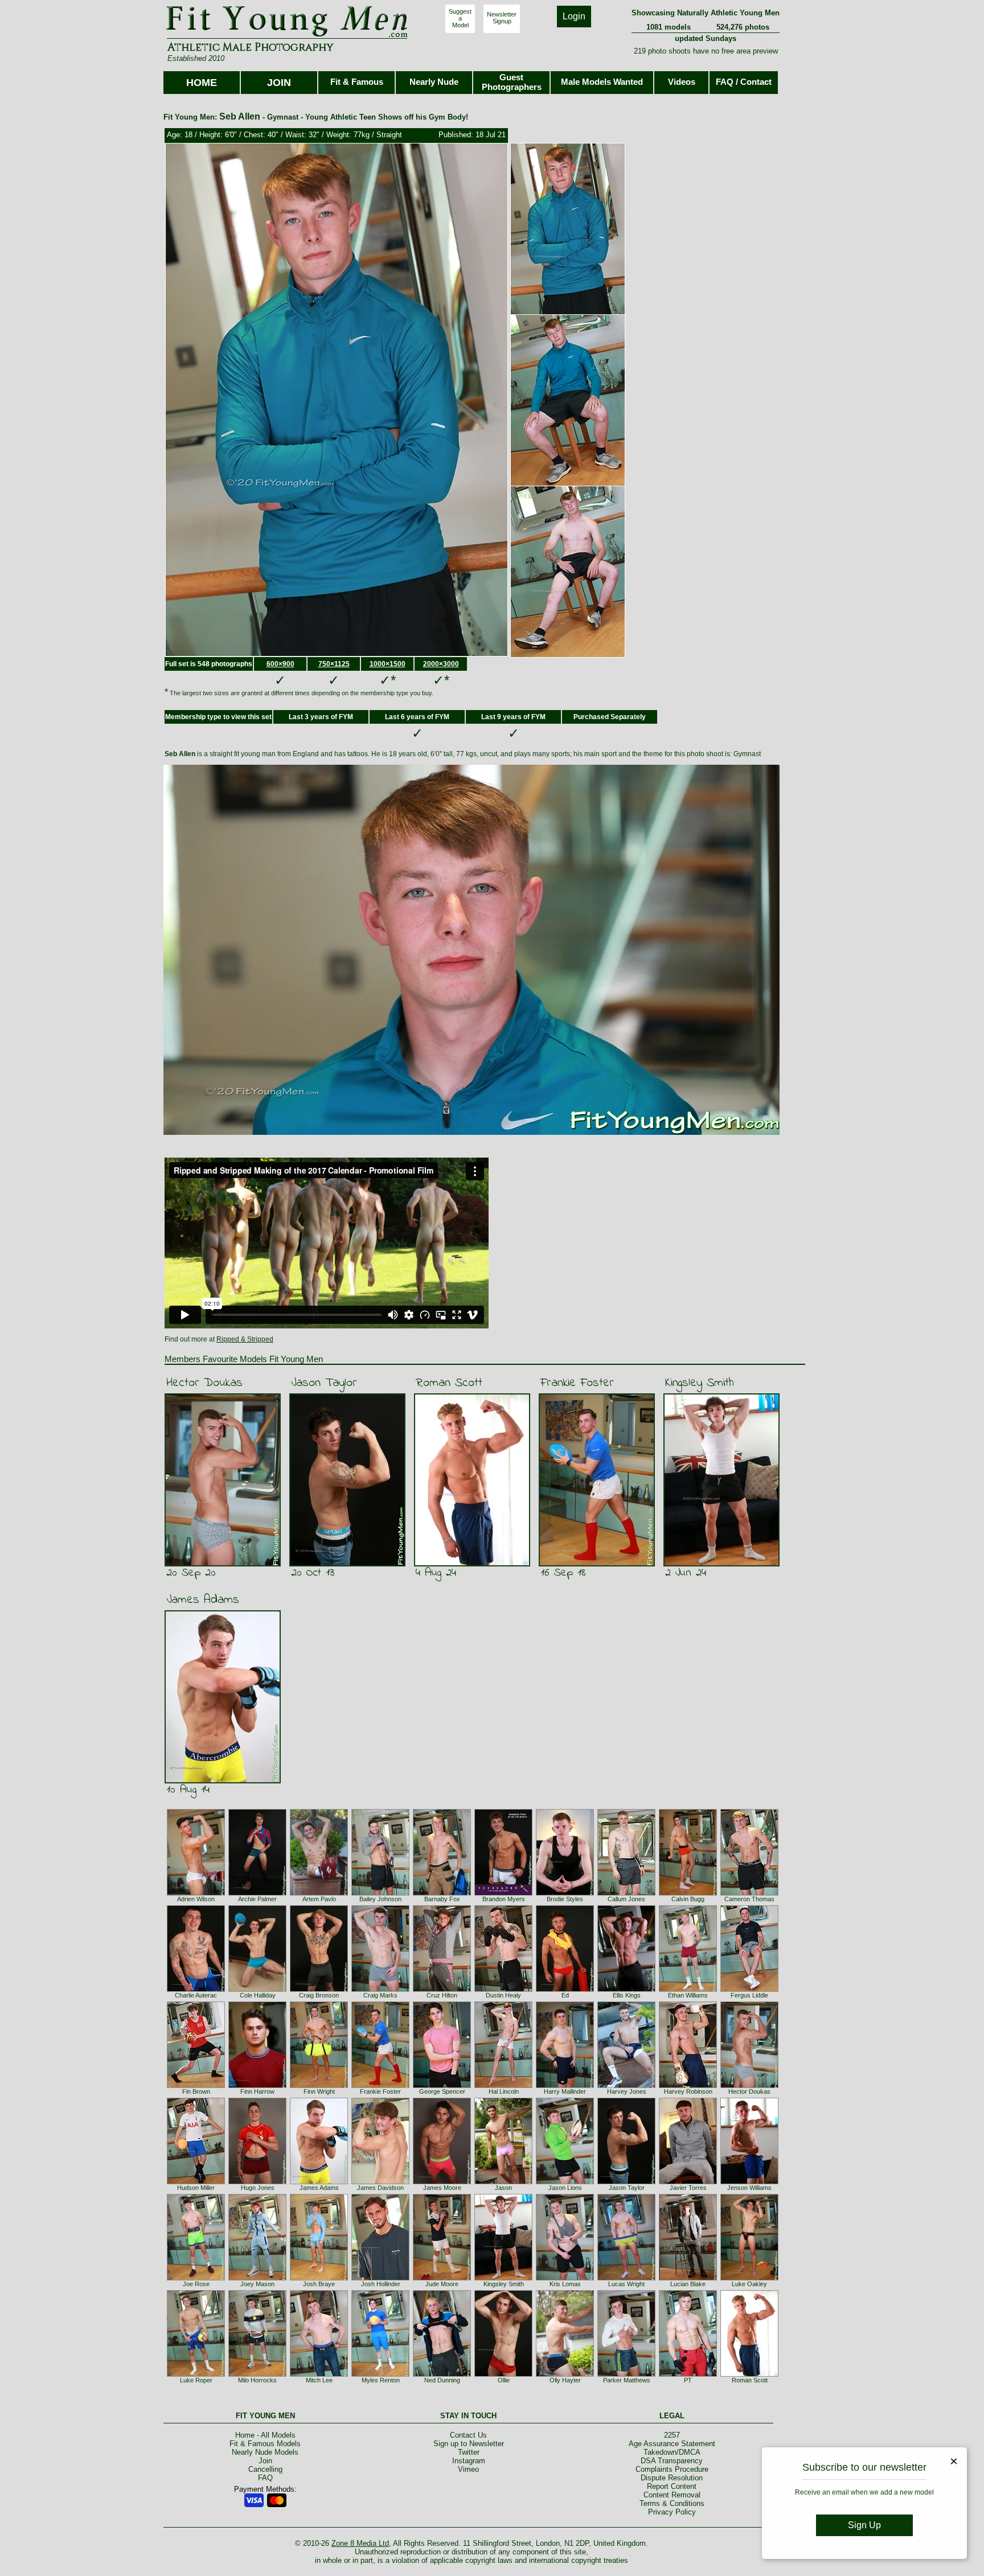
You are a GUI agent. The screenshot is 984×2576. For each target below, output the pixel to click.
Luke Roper (196, 2380)
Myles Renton (381, 2380)
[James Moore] (442, 2182)
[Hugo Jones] (257, 2182)
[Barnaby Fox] (442, 1893)
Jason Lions (565, 2188)
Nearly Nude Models (265, 2452)
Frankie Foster (577, 1383)
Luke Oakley (749, 2284)
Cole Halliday (258, 1995)
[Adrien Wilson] (196, 1893)
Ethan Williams (688, 1995)
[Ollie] (503, 2374)
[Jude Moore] (442, 2278)
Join (265, 2461)
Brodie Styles (565, 1899)
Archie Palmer (257, 1899)
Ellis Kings (627, 1995)
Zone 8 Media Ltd (360, 2543)
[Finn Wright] (319, 2086)
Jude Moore (442, 2284)
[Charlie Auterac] (196, 1990)
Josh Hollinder (381, 2284)
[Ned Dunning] (442, 2374)
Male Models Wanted (602, 82)
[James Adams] (319, 2182)
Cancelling (265, 2469)
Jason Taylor (324, 1383)
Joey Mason (257, 2284)
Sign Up (864, 2525)
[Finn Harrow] (257, 2086)
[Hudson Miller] (196, 2182)
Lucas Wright (626, 2284)
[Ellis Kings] (626, 1990)
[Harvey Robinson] (688, 2086)
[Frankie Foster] (380, 2086)
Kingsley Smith (700, 1383)
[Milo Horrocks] (257, 2374)
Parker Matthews (627, 2380)
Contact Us (468, 2435)
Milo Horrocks (257, 2380)
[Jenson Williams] (749, 2182)
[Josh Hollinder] (380, 2278)
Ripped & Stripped (245, 1339)
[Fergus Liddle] (749, 1990)
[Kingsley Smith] (503, 2278)
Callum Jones (626, 1899)
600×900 (280, 664)
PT (688, 2380)
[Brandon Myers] (503, 1893)
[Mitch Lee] (319, 2374)
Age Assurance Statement (672, 2444)
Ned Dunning (442, 2380)
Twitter (469, 2452)
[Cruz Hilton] (442, 1990)
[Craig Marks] (380, 1990)
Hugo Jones (258, 2188)
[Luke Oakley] (749, 2278)
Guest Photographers (512, 82)
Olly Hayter (565, 2380)
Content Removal (672, 2495)
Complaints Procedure (672, 2469)
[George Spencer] (442, 2086)
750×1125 (334, 664)
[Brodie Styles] (565, 1893)
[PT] (688, 2374)
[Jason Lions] (565, 2182)
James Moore (442, 2188)
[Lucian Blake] (688, 2278)
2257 (672, 2435)
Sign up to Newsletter (469, 2444)
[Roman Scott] (749, 2374)
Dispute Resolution (672, 2478)
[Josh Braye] (319, 2278)
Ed (565, 1995)
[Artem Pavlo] (319, 1893)
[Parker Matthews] (626, 2374)
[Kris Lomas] (565, 2278)
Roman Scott (449, 1383)
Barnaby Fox (442, 1899)
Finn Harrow (257, 2091)
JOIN (279, 83)
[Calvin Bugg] (688, 1893)
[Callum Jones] (626, 1893)
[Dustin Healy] (503, 1990)
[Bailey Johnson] (380, 1893)
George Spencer (442, 2091)
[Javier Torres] (688, 2182)
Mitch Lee (319, 2380)
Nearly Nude (434, 82)
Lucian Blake (688, 2284)
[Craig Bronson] (319, 1990)
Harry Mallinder (565, 2091)
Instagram (469, 2461)
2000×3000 (441, 664)
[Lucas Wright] (626, 2278)
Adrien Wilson (196, 1899)
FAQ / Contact (744, 82)
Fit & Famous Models (265, 2444)
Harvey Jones (627, 2091)
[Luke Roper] (196, 2374)
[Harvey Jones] (626, 2086)
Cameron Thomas (749, 1899)
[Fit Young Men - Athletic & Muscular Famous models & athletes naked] (287, 38)
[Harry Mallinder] (565, 2086)
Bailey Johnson (380, 1899)
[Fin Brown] (196, 2086)
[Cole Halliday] (257, 1990)
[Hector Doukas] (749, 2086)
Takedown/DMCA (672, 2452)
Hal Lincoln (504, 2091)
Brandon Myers (504, 1899)
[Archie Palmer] (257, 1893)
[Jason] (503, 2182)
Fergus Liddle (749, 1995)
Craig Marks (380, 1995)
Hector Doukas (204, 1383)
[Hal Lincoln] (503, 2086)
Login (574, 16)
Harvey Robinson (688, 2091)
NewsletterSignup (502, 18)
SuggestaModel (460, 18)
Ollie (504, 2380)
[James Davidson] (380, 2182)
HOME (202, 83)
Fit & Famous (357, 82)
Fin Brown (196, 2091)
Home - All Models (265, 2435)
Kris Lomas (565, 2284)
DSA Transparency (672, 2461)
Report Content (672, 2486)
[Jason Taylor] (626, 2182)
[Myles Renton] (380, 2374)
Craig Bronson (319, 1995)
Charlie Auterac (196, 1995)
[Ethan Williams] (688, 1990)
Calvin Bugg (688, 1899)
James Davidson (380, 2188)
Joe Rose (196, 2284)
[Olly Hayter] (565, 2374)
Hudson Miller (196, 2188)
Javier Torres (688, 2188)
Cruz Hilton (442, 1995)
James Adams (203, 1600)
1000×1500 (388, 664)
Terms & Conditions (672, 2503)
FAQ (265, 2478)
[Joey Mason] (257, 2278)
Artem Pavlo (319, 1899)
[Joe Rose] (196, 2278)
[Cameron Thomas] (749, 1893)
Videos (682, 82)
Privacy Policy (672, 2512)
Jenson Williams (749, 2188)
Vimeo (468, 2469)
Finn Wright (319, 2091)
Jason (503, 2188)
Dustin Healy (503, 1995)
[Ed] (565, 1990)
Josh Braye (319, 2284)
